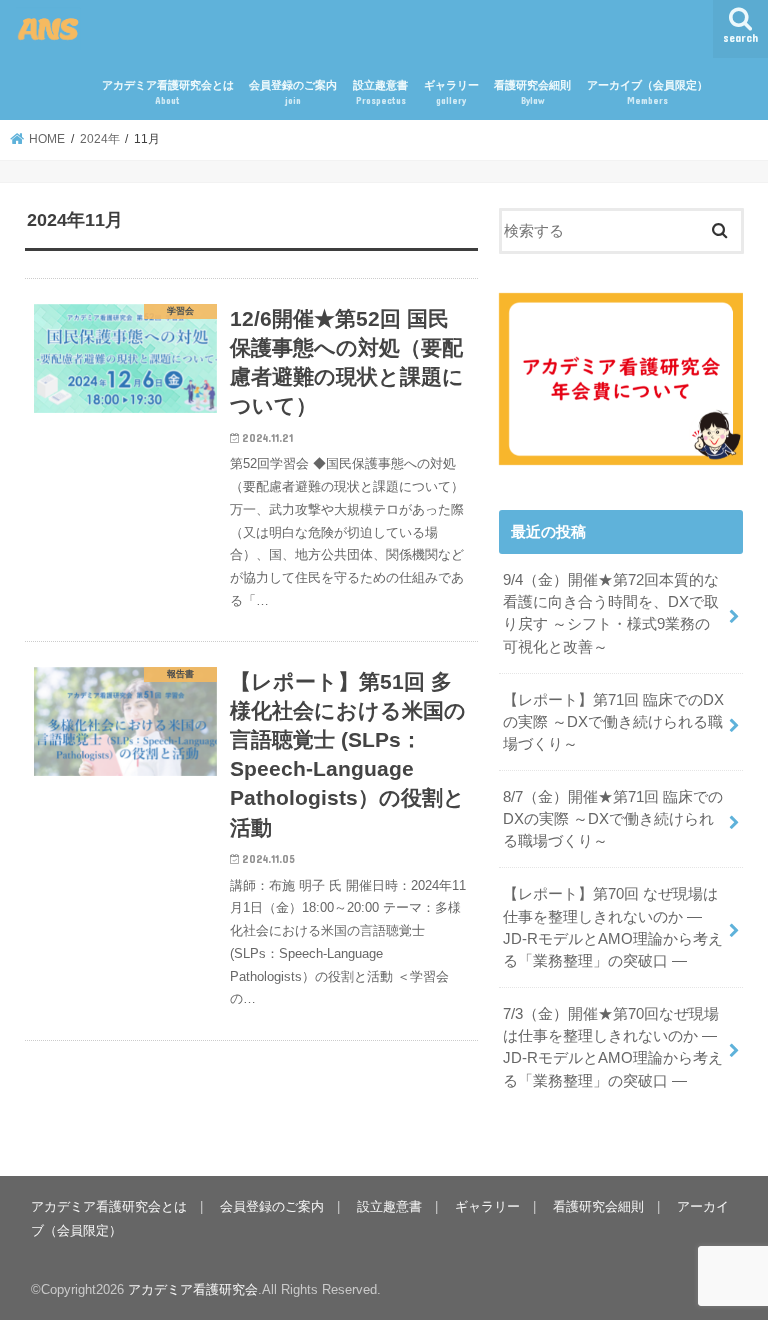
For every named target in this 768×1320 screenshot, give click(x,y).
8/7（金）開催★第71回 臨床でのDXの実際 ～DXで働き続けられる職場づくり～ (613, 819)
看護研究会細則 (532, 92)
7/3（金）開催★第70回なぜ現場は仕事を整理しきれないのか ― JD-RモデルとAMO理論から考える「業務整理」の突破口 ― (613, 1047)
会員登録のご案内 (293, 92)
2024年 (100, 139)
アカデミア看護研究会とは (168, 92)
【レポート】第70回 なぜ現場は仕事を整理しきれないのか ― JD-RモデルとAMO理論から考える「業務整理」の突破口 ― (613, 927)
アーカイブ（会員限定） (647, 92)
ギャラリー (451, 92)
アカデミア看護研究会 (193, 1289)
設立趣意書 (380, 92)
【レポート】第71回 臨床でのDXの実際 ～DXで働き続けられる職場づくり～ (613, 722)
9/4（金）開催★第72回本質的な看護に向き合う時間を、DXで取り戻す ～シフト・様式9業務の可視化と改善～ (611, 613)
